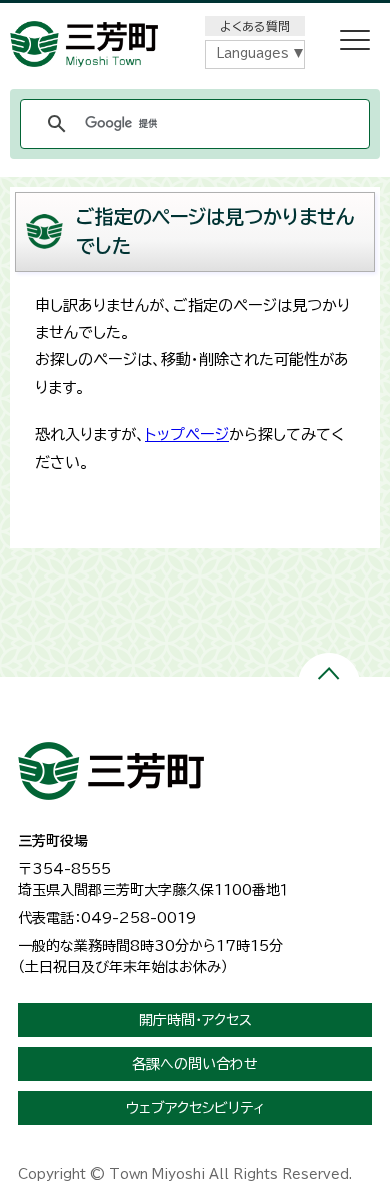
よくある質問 (255, 26)
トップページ (187, 434)
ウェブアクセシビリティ (195, 1108)
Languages (252, 53)
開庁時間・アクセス (195, 1020)
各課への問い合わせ (195, 1064)
